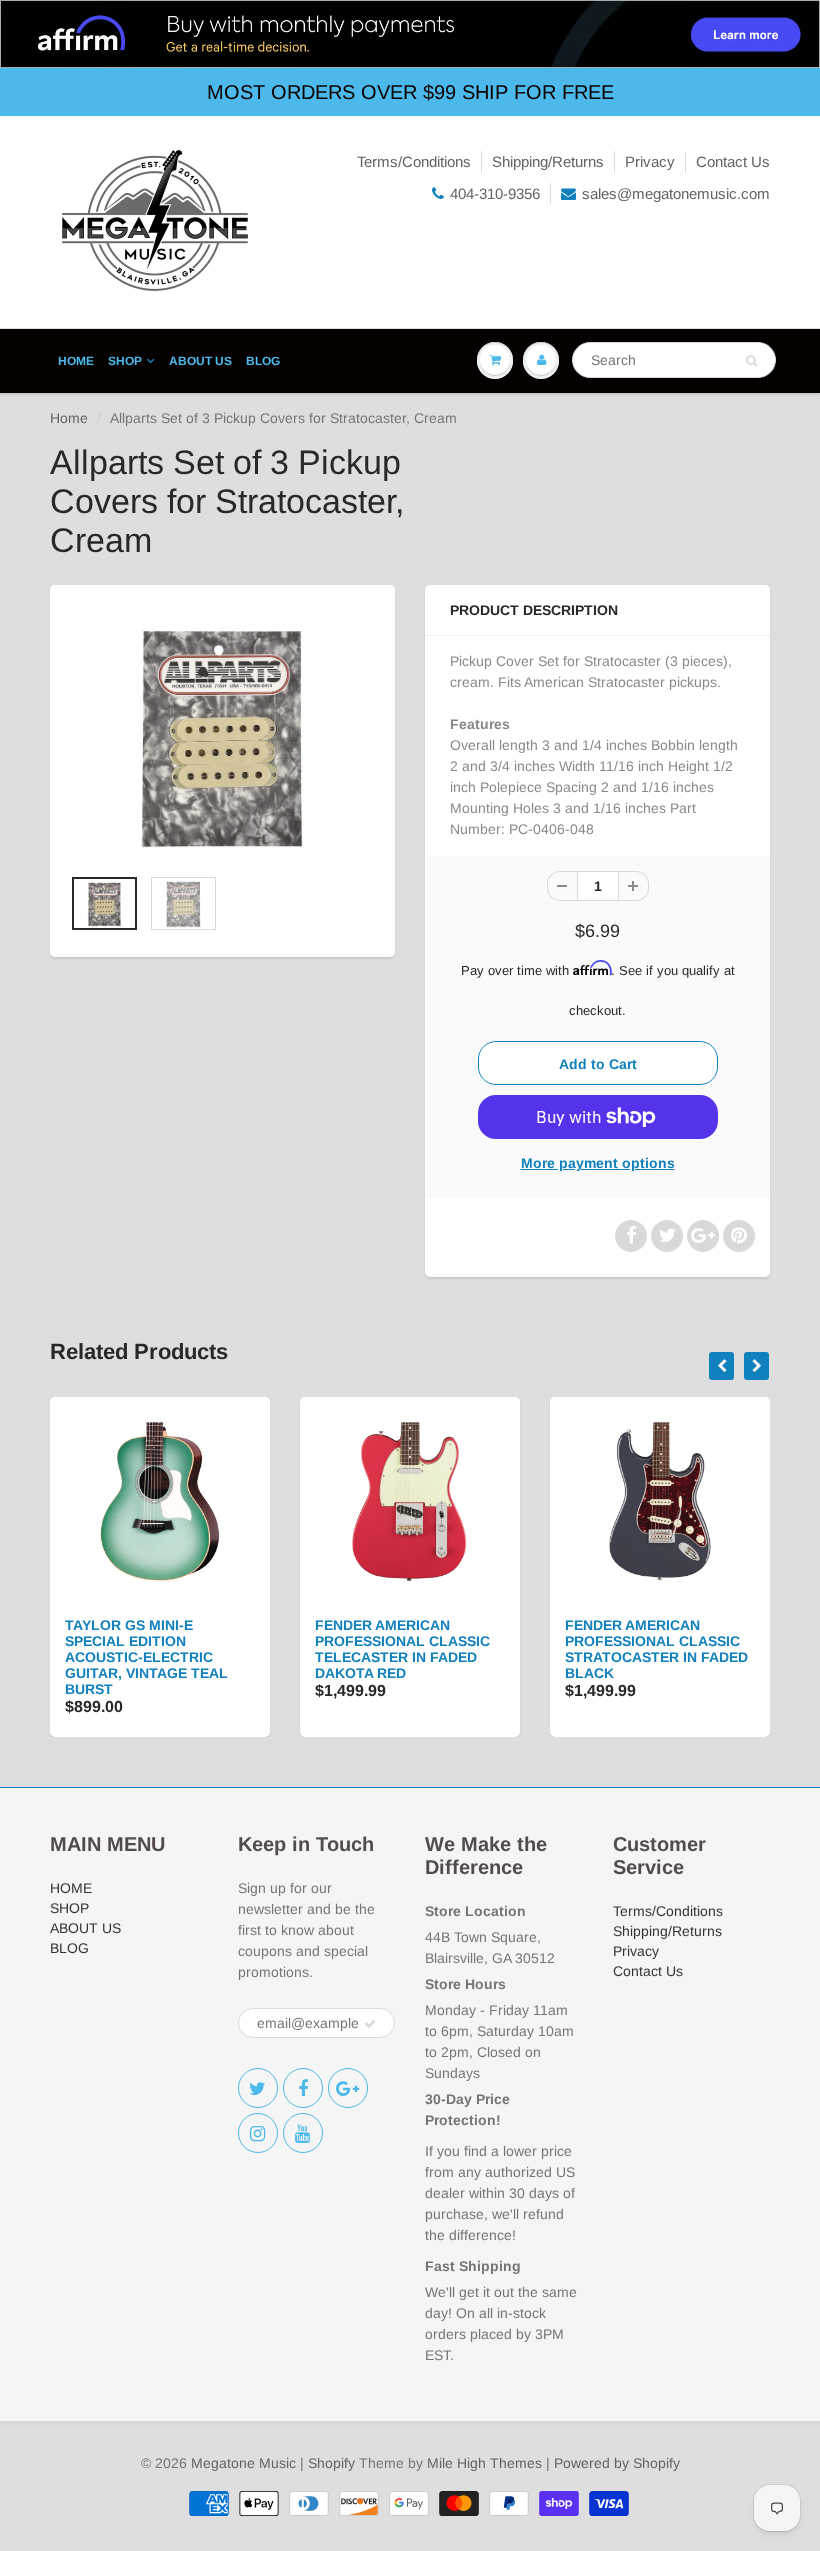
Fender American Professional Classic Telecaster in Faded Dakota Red (402, 1649)
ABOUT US (200, 361)
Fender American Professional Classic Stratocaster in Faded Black (656, 1649)
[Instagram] (258, 2133)
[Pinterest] (348, 2088)
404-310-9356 (495, 193)
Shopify (331, 2463)
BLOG (263, 361)
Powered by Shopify (617, 2463)
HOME (76, 361)
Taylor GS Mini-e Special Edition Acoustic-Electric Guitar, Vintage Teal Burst (146, 1657)
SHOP (125, 361)
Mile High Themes (484, 2463)
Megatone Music (243, 2463)
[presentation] (721, 1366)
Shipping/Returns (548, 161)
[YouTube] (303, 2133)
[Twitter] (258, 2088)
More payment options (598, 1163)
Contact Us (733, 161)
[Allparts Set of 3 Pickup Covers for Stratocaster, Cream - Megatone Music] (222, 734)
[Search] (751, 361)
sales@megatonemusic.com (676, 193)
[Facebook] (303, 2088)
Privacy (650, 161)
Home (69, 418)
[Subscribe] (370, 2024)
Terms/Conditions (414, 161)
